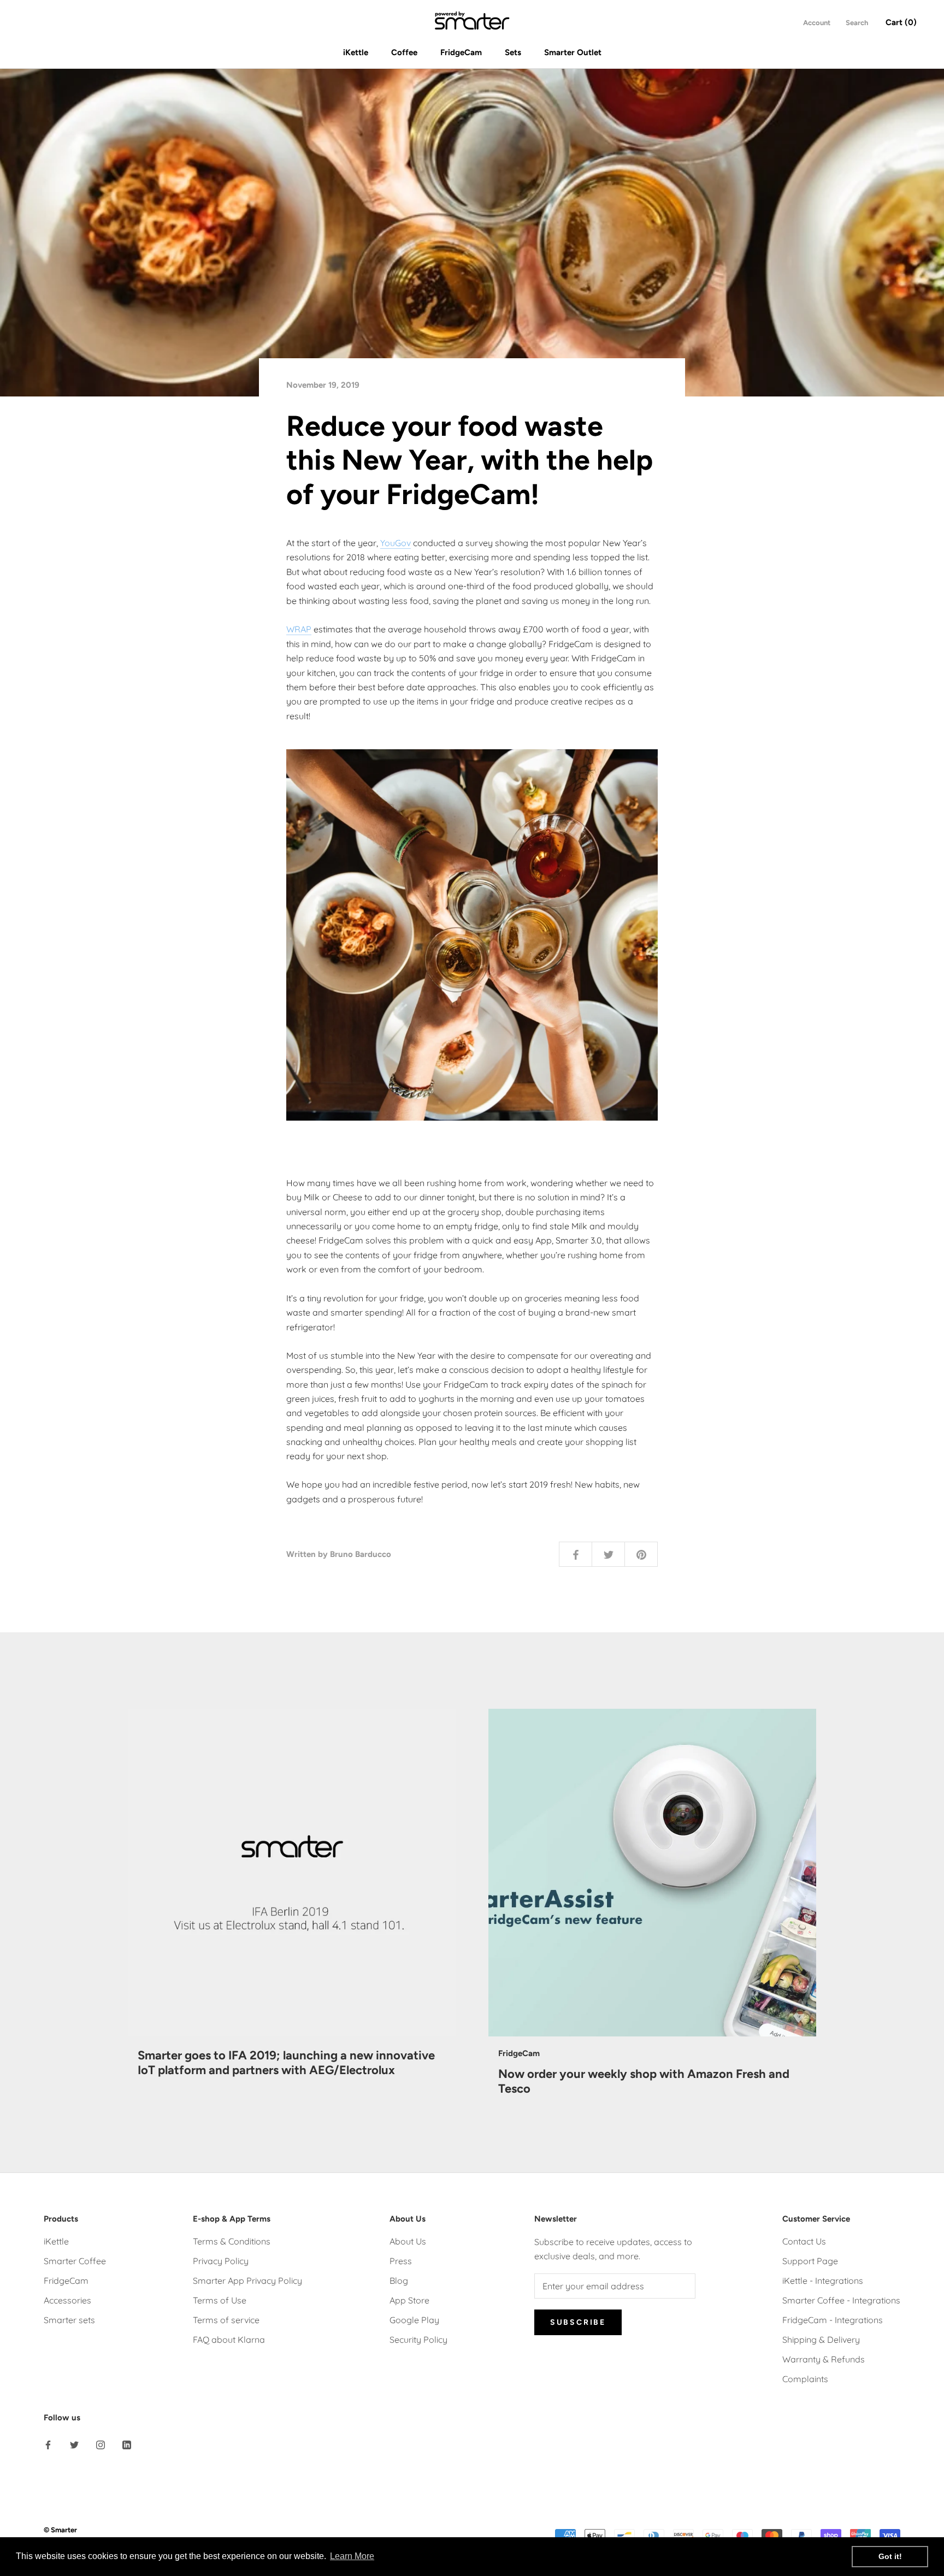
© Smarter (60, 2530)
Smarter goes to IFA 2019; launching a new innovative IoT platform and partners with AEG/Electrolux (286, 2062)
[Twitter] (74, 2444)
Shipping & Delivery (821, 2340)
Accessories (67, 2300)
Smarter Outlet (573, 52)
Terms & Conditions (232, 2241)
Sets (513, 52)
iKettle (356, 52)
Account (817, 23)
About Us (408, 2241)
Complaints (805, 2379)
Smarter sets (69, 2320)
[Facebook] (48, 2444)
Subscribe (578, 2322)
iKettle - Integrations (823, 2281)
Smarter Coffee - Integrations (841, 2300)
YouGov (396, 543)
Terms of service (226, 2320)
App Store (409, 2300)
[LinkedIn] (127, 2444)
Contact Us (804, 2241)
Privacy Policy (221, 2261)
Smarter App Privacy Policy (247, 2281)
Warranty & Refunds (824, 2359)
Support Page (810, 2261)
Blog (399, 2281)
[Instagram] (101, 2444)
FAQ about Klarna (229, 2340)
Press (401, 2261)
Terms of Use (220, 2300)
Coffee (404, 52)
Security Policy (418, 2340)
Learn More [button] (352, 2556)
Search (857, 23)
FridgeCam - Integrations (833, 2320)
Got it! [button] (890, 2556)
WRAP (299, 629)
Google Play (414, 2320)
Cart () (901, 22)
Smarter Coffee (75, 2261)
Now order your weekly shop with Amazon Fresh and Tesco (644, 2081)
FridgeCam (461, 52)
